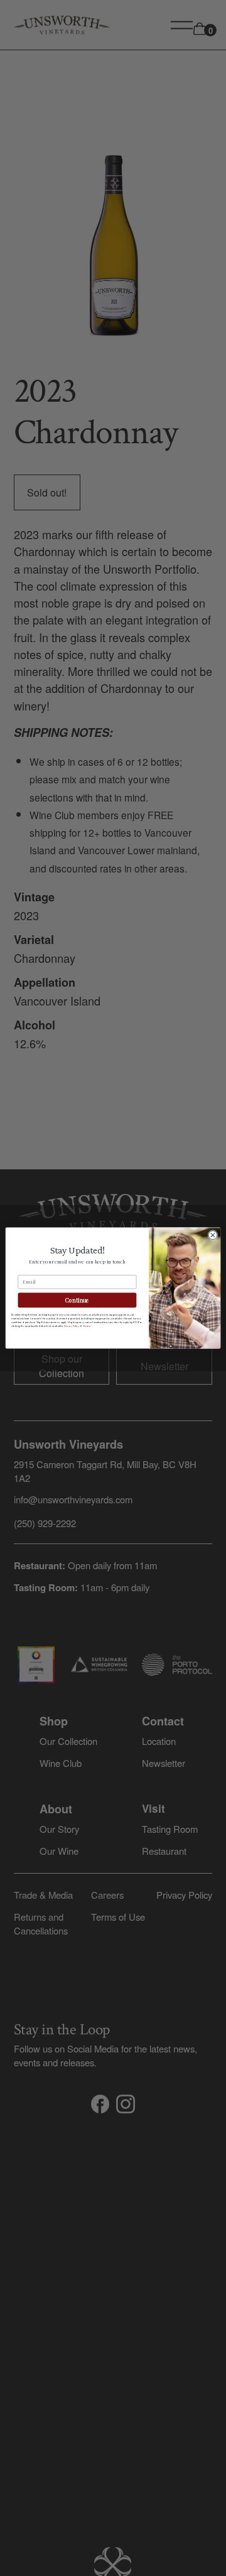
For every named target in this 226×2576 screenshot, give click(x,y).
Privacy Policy (72, 1326)
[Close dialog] (213, 1235)
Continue (77, 1300)
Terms (86, 1326)
